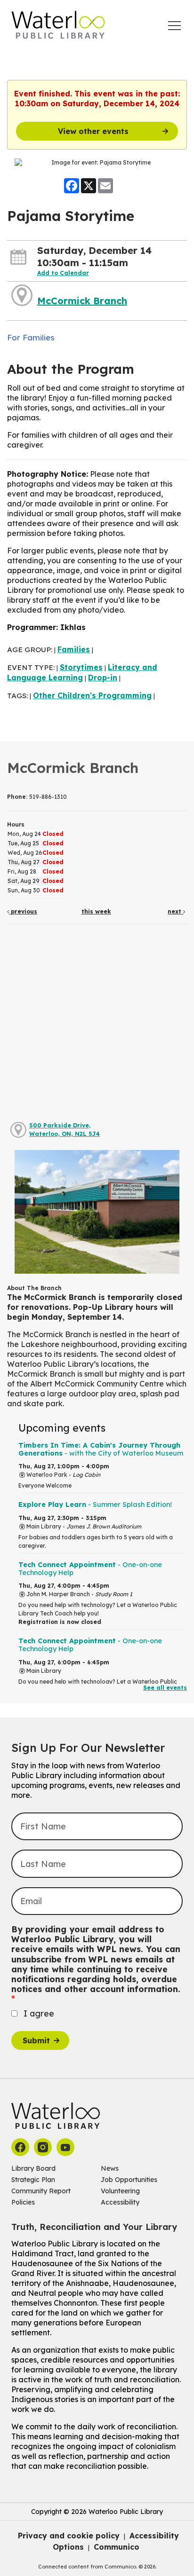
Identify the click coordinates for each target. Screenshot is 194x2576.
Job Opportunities (129, 2180)
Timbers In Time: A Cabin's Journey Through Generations (101, 1449)
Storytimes (81, 667)
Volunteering (120, 2191)
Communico (117, 2547)
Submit (36, 2040)
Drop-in (103, 677)
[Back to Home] (58, 25)
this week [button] (96, 911)
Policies (23, 2202)
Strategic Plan (33, 2180)
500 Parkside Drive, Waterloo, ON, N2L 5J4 (65, 1130)
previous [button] (23, 911)
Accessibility (120, 2202)
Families (74, 649)
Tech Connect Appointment (90, 1569)
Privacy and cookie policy (69, 2536)
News (110, 2168)
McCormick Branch (82, 301)
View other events (93, 131)
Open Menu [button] (174, 26)
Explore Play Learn (95, 1505)
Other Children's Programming (92, 695)
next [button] (175, 911)
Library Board (33, 2168)
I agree (39, 2013)
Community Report (41, 2191)
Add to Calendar (63, 273)
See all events (165, 1688)
